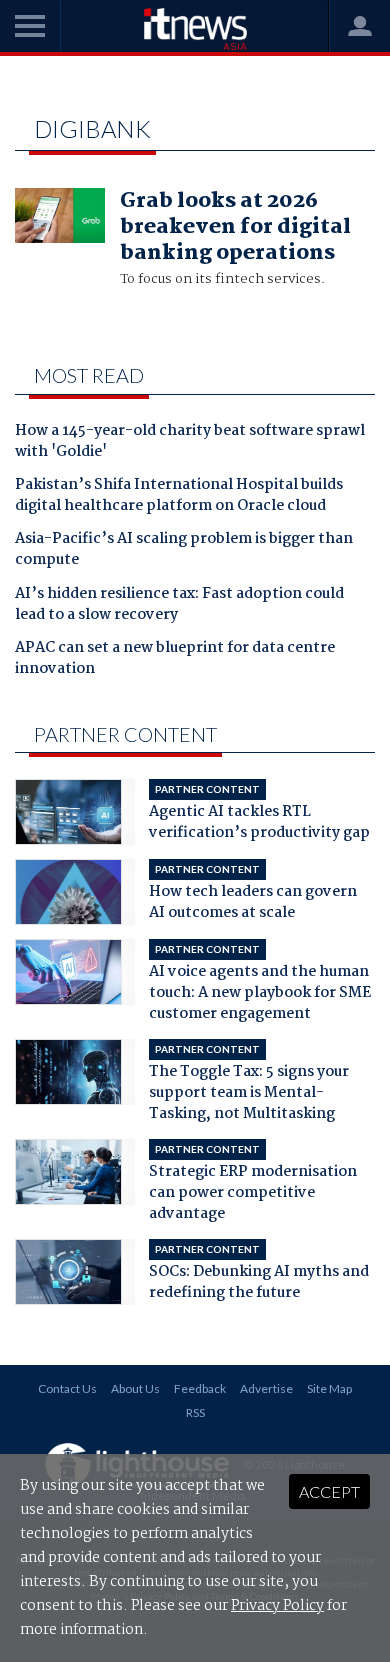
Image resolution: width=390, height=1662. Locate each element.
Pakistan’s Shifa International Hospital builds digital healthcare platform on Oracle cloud (179, 496)
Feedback (200, 1388)
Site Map (329, 1388)
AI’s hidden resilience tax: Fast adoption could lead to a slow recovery (179, 605)
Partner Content (125, 734)
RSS (195, 1412)
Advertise (266, 1388)
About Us (135, 1388)
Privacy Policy (277, 1606)
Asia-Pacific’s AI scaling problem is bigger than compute (184, 550)
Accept (329, 1491)
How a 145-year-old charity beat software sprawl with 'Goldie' (190, 442)
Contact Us (67, 1388)
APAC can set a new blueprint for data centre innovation (175, 659)
